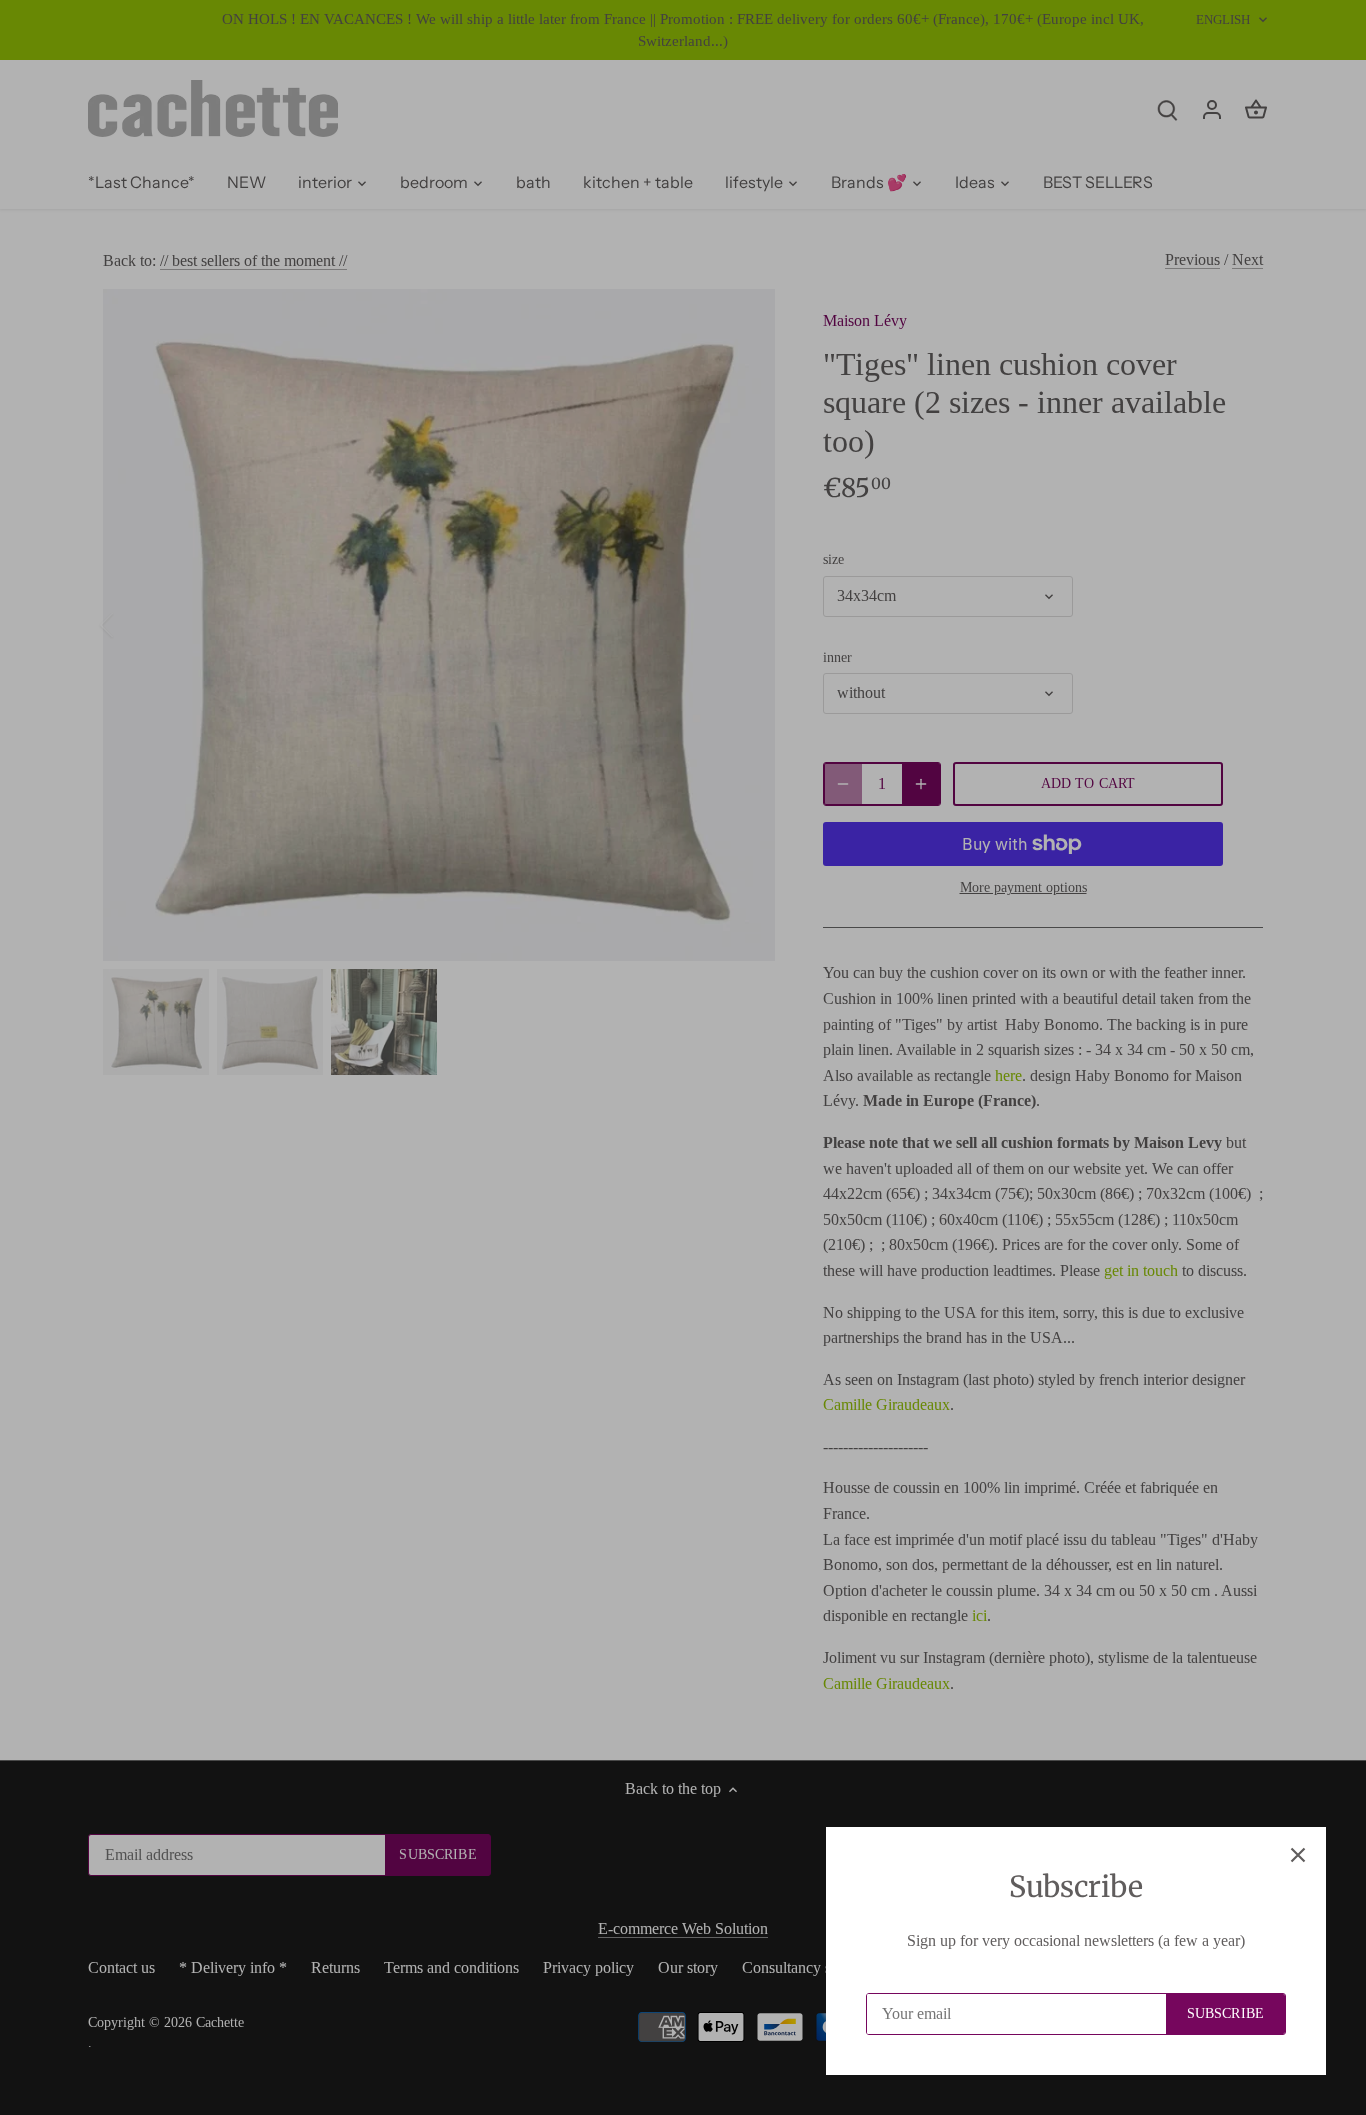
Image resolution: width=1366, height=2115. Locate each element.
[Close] (1298, 1855)
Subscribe (1225, 2013)
